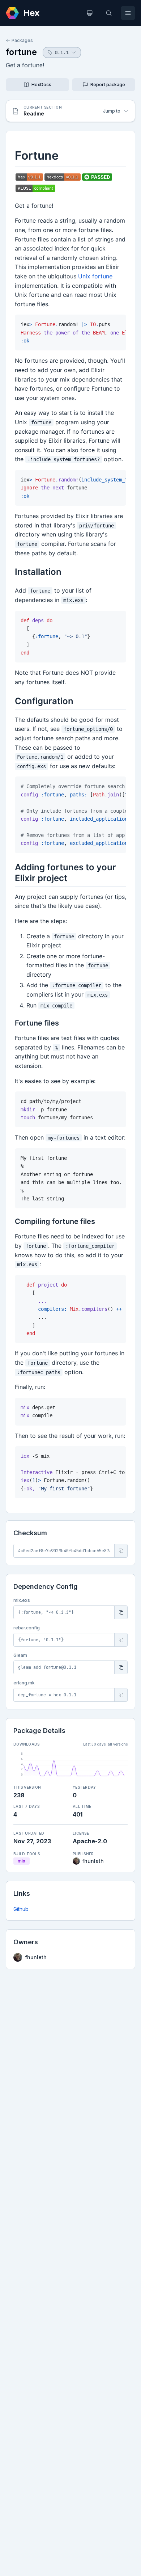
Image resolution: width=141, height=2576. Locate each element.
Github (21, 1909)
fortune (21, 52)
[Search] (109, 13)
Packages (22, 40)
